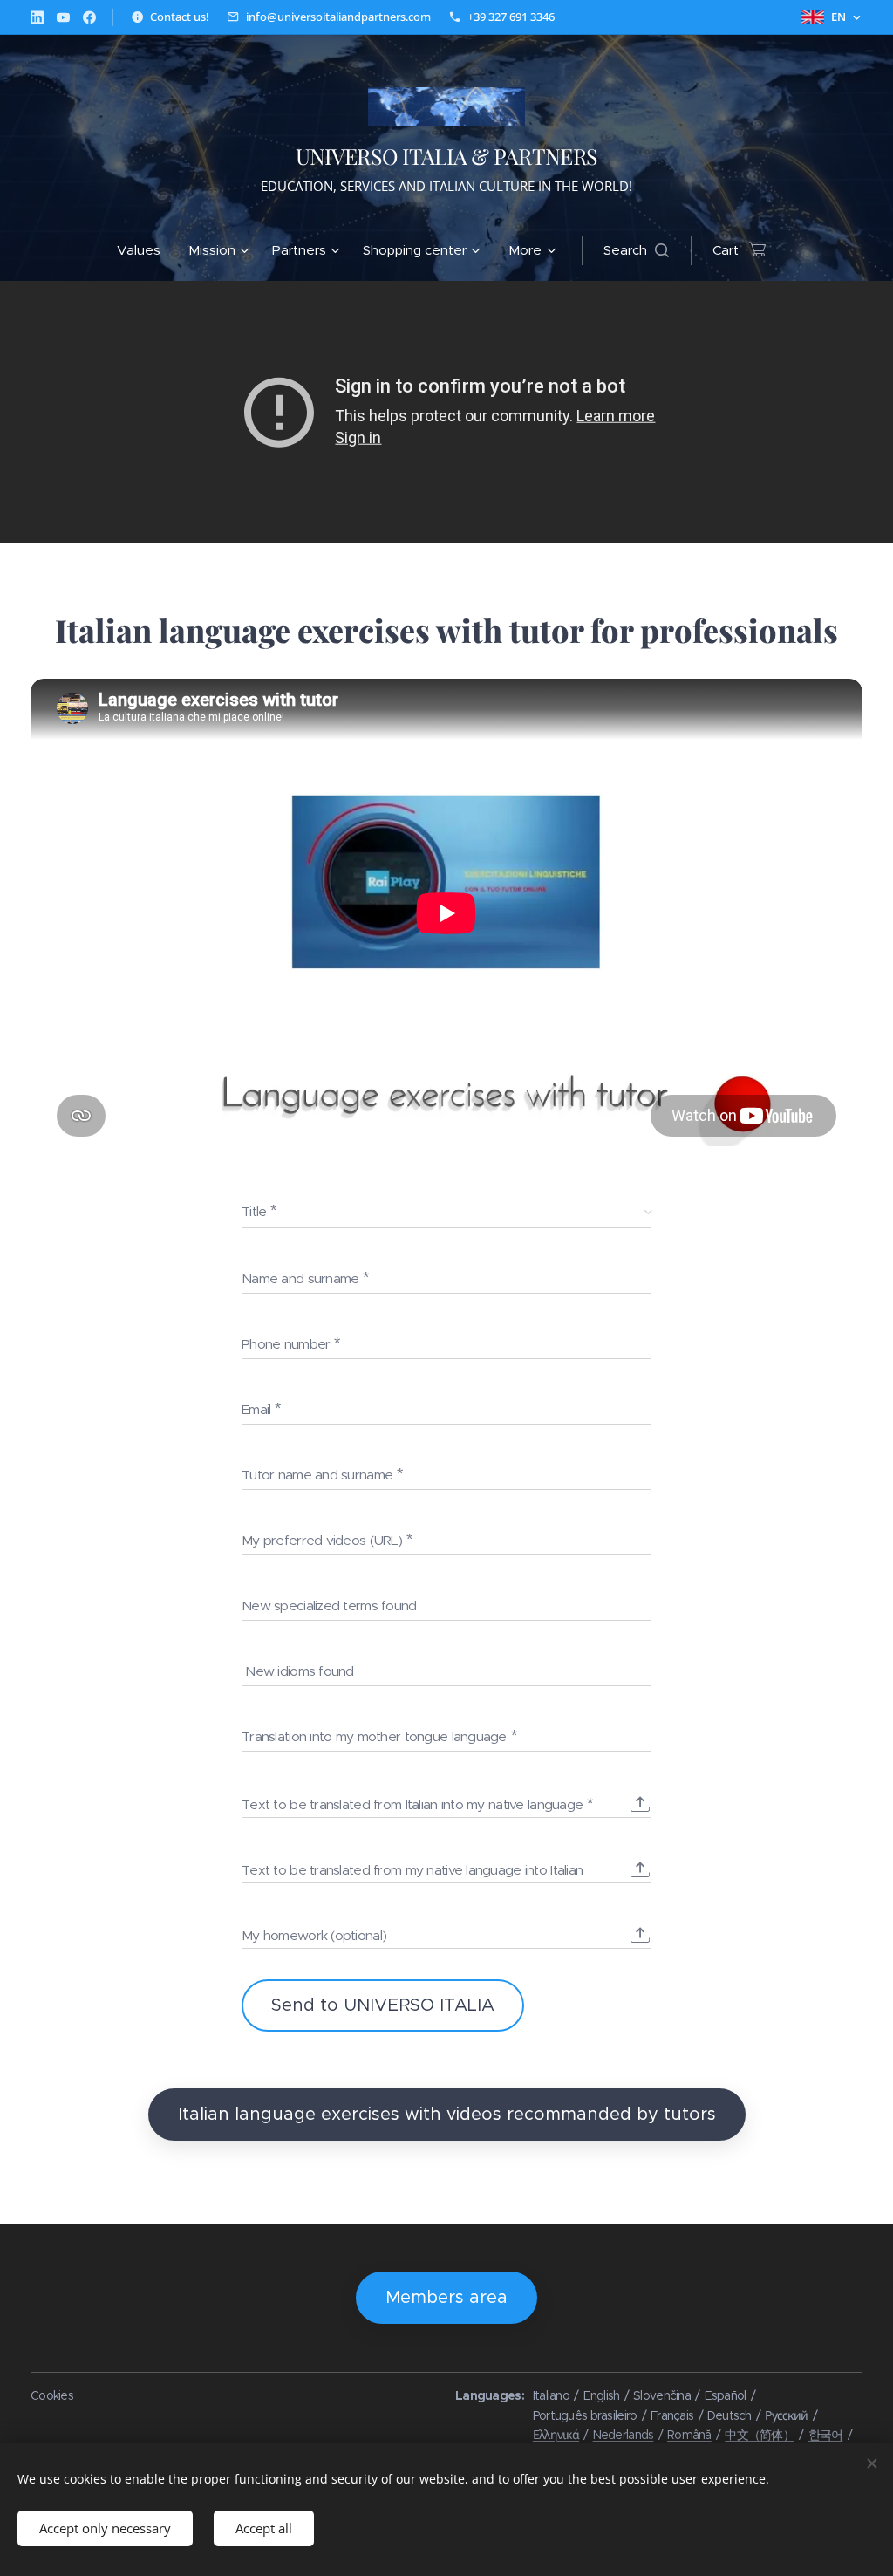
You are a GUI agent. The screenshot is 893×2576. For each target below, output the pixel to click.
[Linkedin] (37, 17)
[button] (636, 250)
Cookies (52, 2395)
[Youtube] (63, 17)
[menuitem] (146, 250)
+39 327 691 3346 (511, 17)
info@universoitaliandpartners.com (338, 17)
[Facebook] (89, 17)
